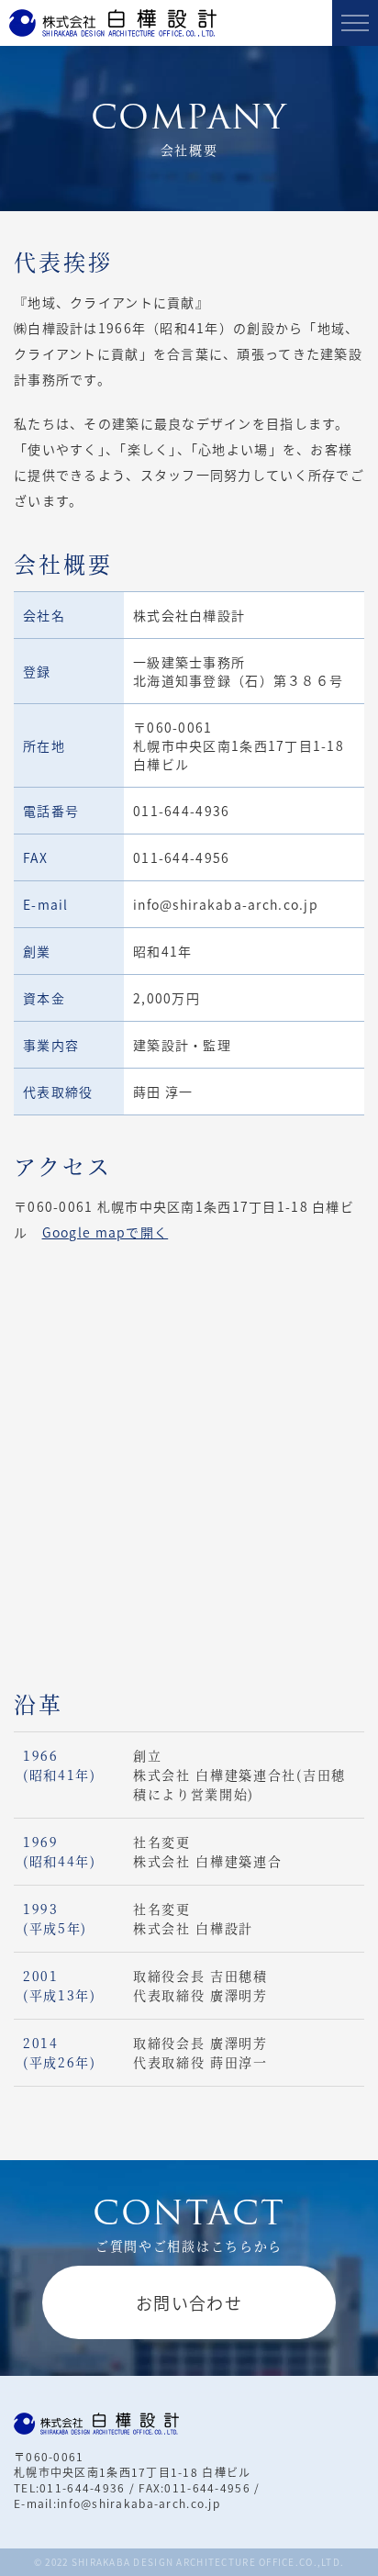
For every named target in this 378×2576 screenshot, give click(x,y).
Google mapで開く (106, 1232)
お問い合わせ (189, 2302)
